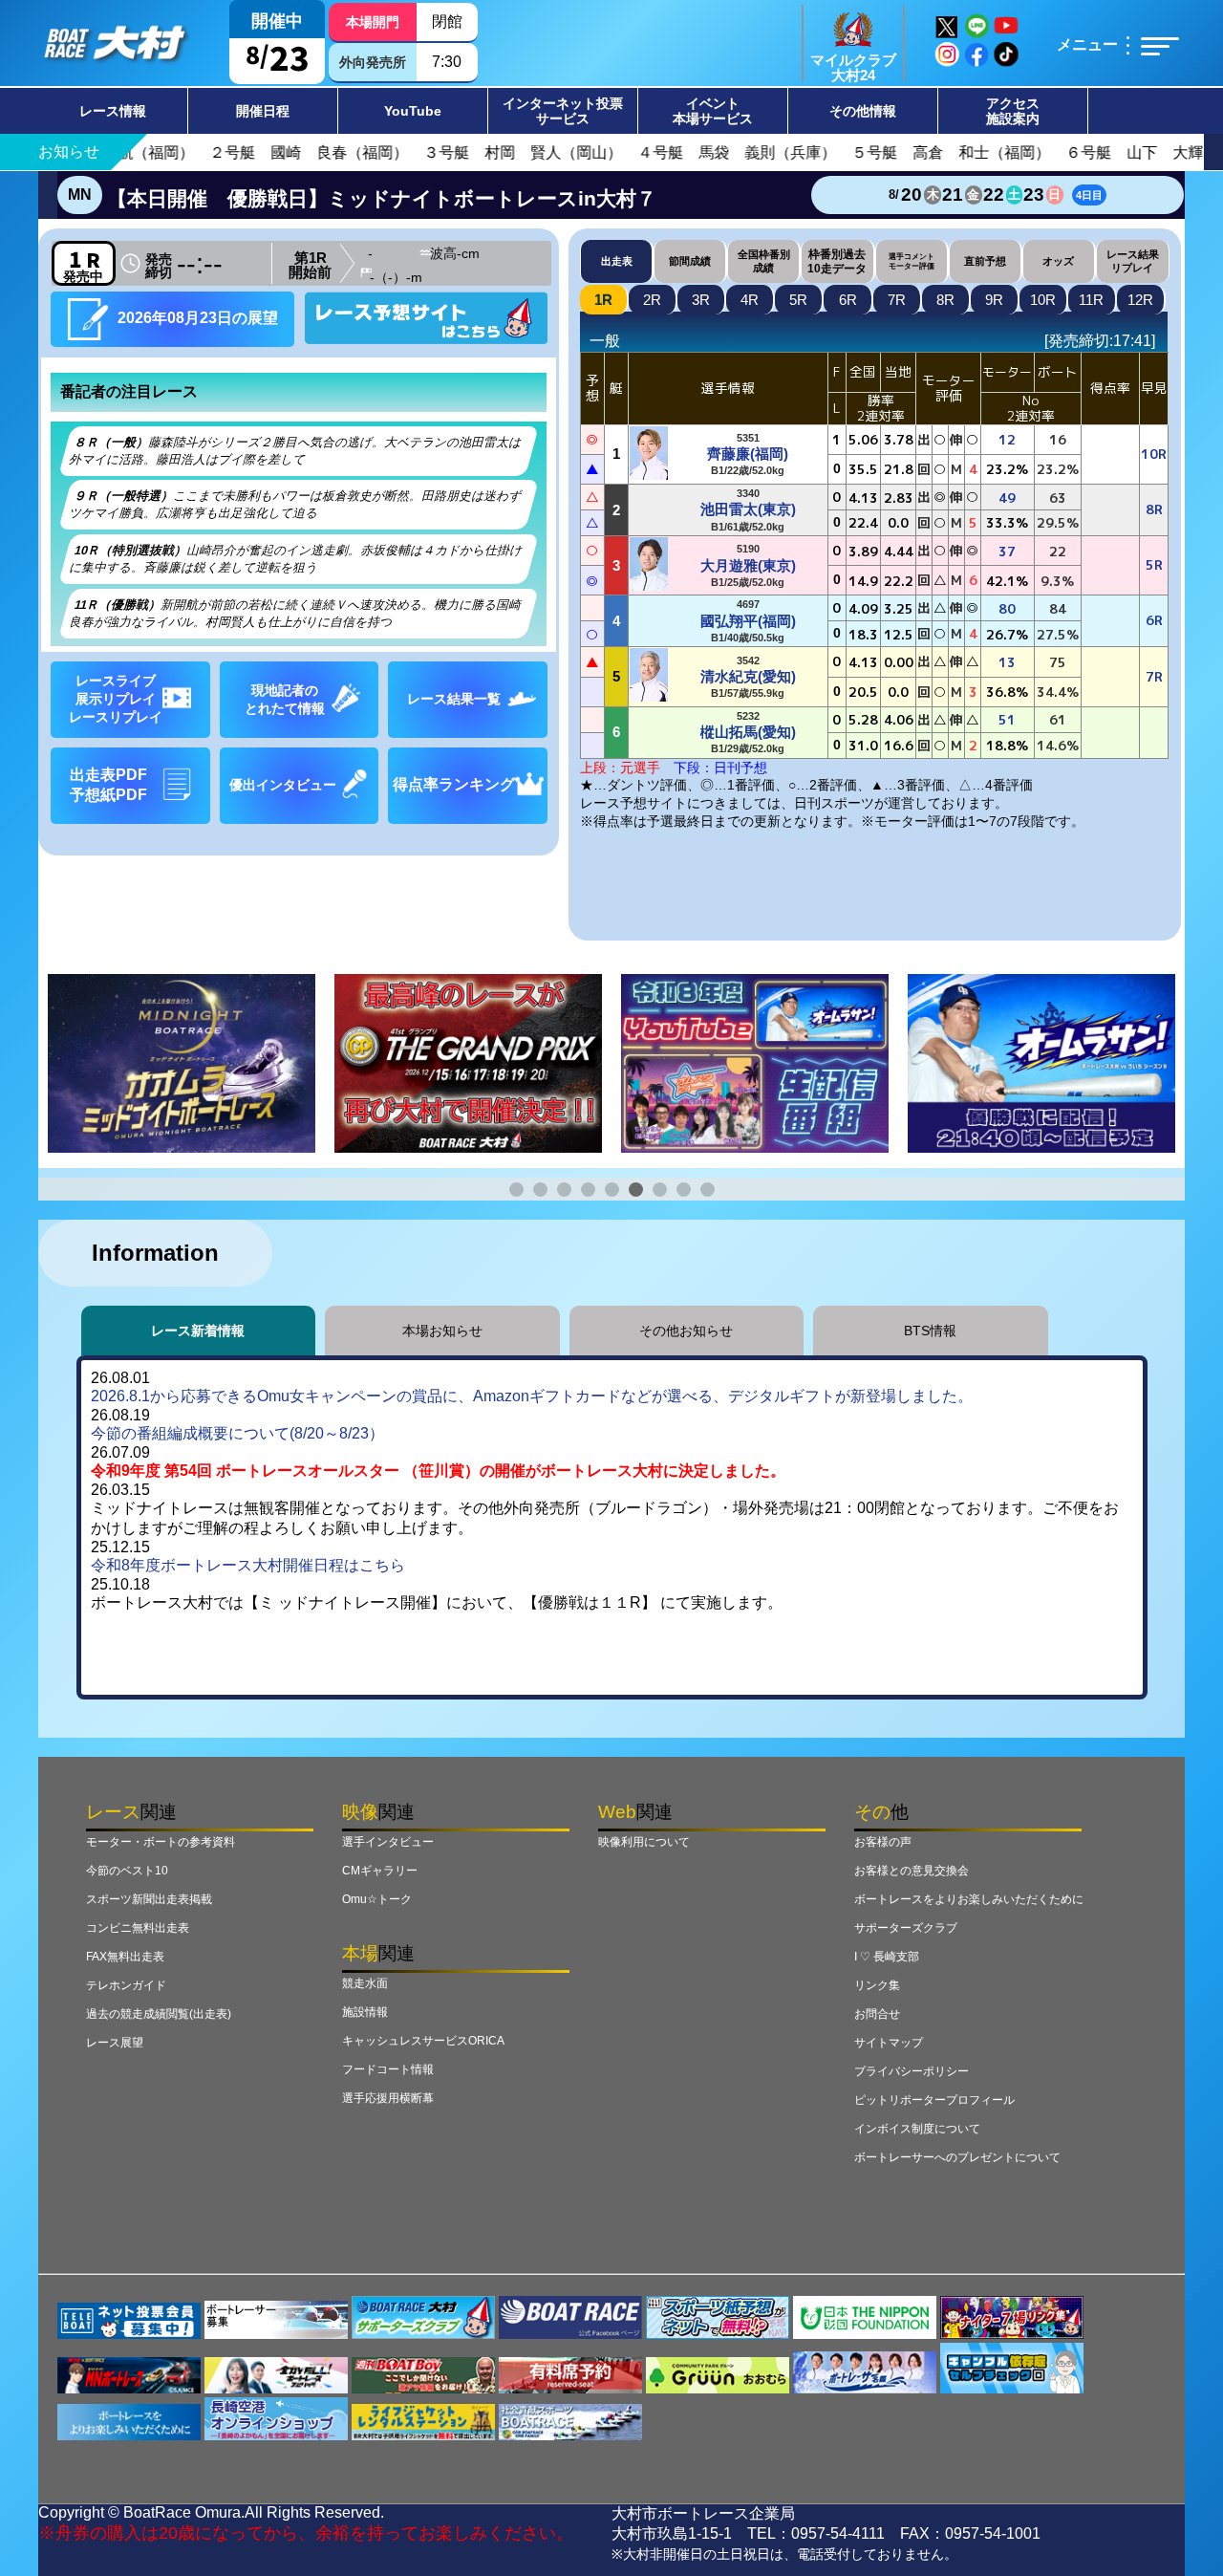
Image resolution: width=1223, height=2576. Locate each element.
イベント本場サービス (713, 111)
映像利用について (644, 1842)
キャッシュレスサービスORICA (423, 2041)
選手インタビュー (388, 1842)
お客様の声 (883, 1842)
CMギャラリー (380, 1871)
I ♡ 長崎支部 (887, 1957)
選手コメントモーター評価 (912, 261)
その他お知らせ (686, 1331)
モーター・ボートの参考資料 (161, 1842)
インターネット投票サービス (563, 111)
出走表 (617, 261)
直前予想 (985, 261)
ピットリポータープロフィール (934, 2100)
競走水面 (365, 1983)
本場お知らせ (442, 1331)
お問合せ (877, 2014)
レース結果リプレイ (1133, 260)
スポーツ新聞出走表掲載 (149, 1899)
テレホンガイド (126, 1985)
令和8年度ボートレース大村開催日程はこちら (248, 1565)
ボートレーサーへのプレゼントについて (957, 2157)
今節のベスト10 (127, 1871)
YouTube (413, 111)
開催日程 (263, 111)
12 (1140, 300)
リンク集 (877, 1985)
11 (1091, 300)
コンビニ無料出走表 (138, 1928)
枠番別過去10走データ (837, 261)
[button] (516, 1190)
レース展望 (115, 2043)
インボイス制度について (917, 2129)
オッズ (1058, 261)
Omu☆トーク (377, 1899)
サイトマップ (889, 2043)
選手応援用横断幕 (388, 2098)
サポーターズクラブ (906, 1928)
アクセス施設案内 (1013, 111)
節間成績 (690, 261)
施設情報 (365, 2012)
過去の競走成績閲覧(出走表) (159, 2014)
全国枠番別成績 (764, 260)
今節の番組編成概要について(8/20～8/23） (237, 1433)
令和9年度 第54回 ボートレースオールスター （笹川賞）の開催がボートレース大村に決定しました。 (438, 1471)
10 (1043, 300)
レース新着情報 (198, 1331)
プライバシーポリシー (912, 2071)
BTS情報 (930, 1331)
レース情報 (113, 111)
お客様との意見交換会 (912, 1871)
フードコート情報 (388, 2069)
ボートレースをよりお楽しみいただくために (969, 1899)
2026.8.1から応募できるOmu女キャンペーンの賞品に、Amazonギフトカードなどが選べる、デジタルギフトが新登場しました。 (532, 1396)
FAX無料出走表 (125, 1957)
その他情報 (863, 111)
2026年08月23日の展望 (196, 318)
